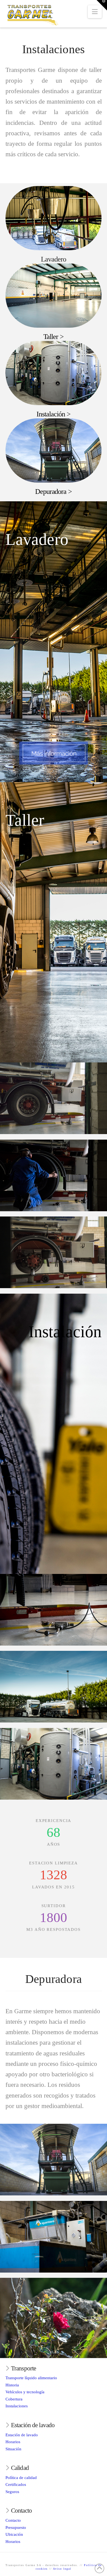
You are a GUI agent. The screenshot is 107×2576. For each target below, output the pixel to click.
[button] (95, 12)
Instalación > (54, 414)
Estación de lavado (22, 2435)
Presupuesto (16, 2527)
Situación (13, 2449)
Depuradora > (54, 492)
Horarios (13, 2442)
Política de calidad (21, 2478)
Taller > (54, 337)
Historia (12, 2385)
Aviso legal (62, 2569)
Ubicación (14, 2534)
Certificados (16, 2485)
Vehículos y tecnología (25, 2392)
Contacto (13, 2520)
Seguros (12, 2492)
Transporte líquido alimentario (31, 2378)
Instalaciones (17, 2406)
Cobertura (14, 2399)
